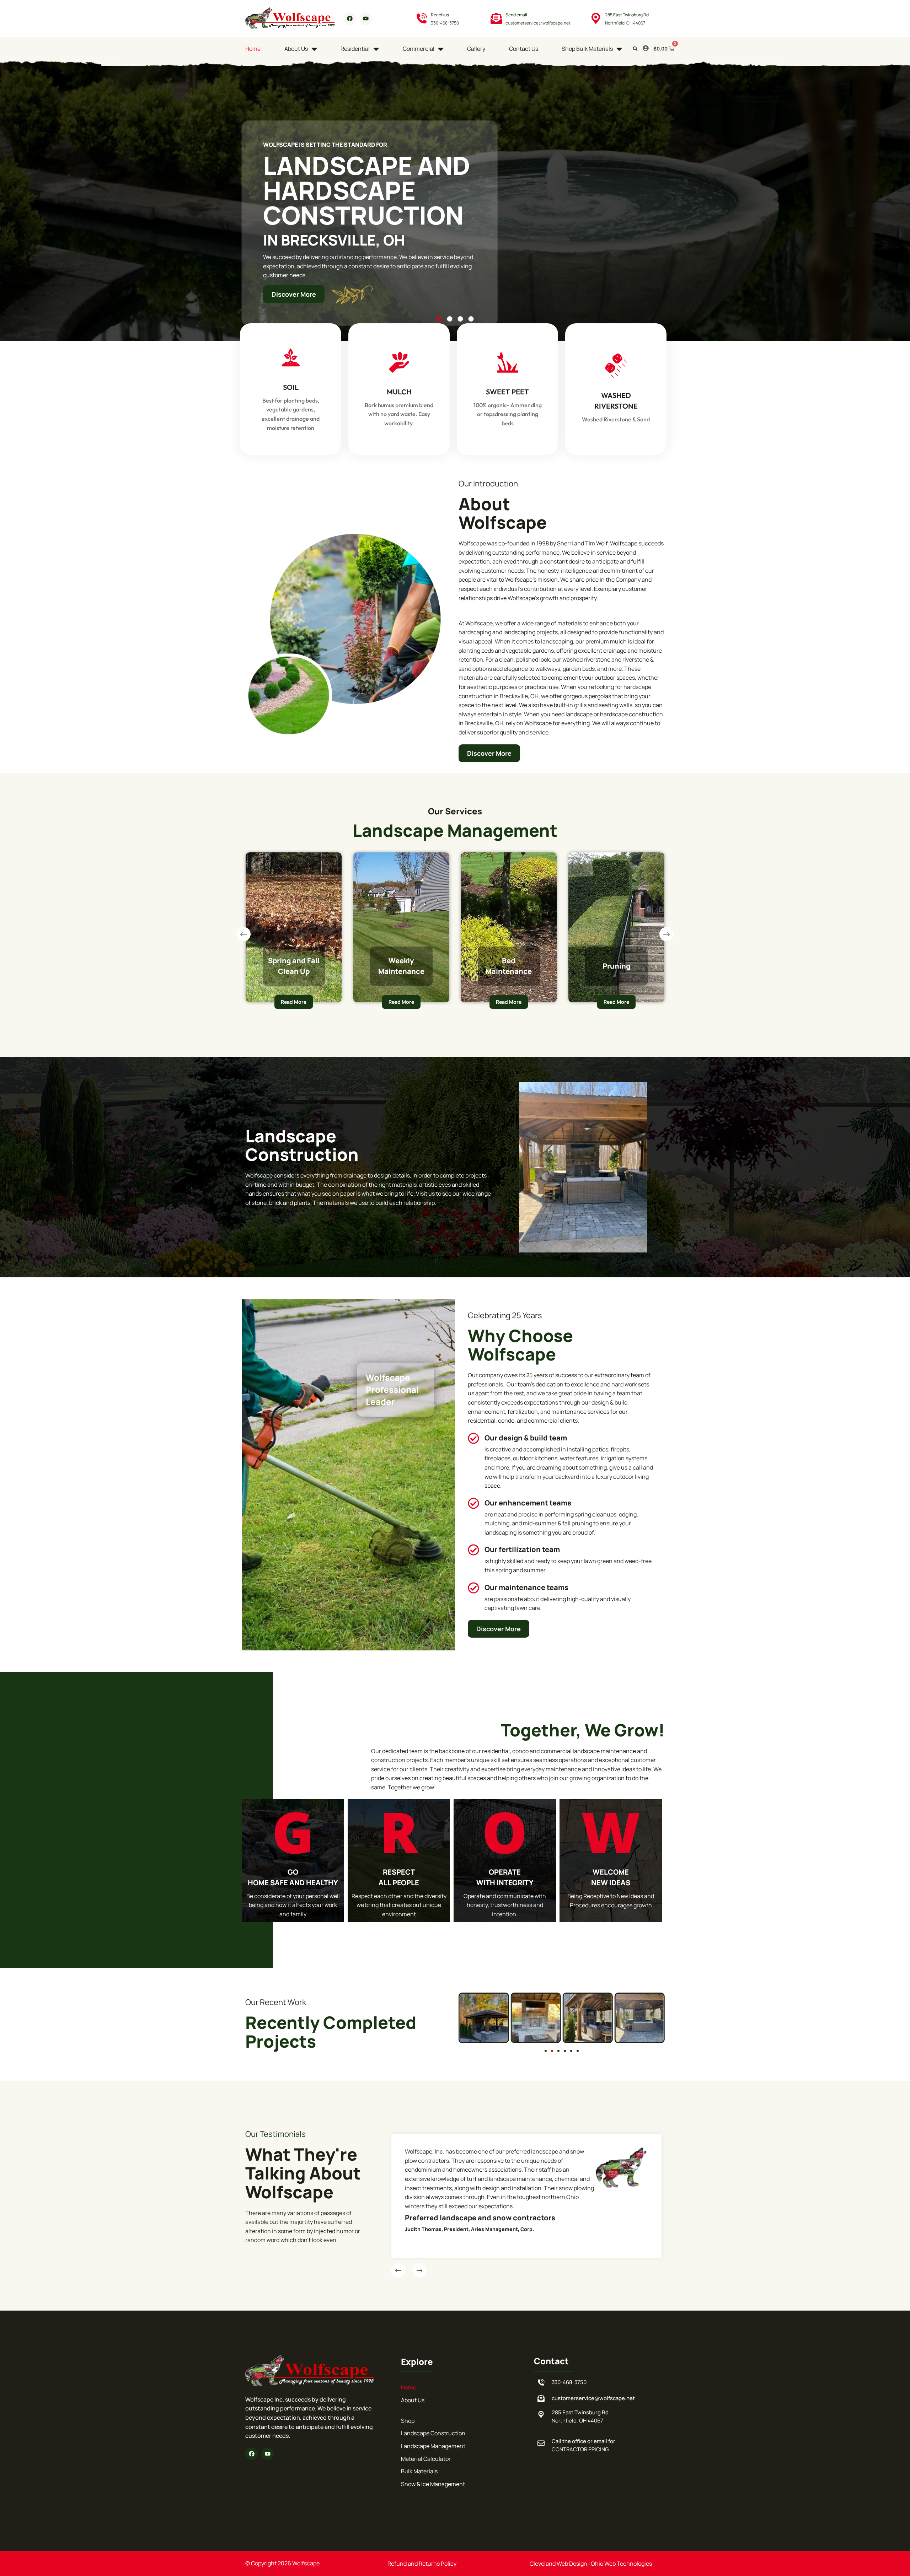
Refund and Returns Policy (422, 2564)
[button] (635, 49)
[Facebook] (350, 19)
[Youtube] (366, 19)
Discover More (294, 294)
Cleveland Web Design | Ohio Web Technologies (591, 2564)
